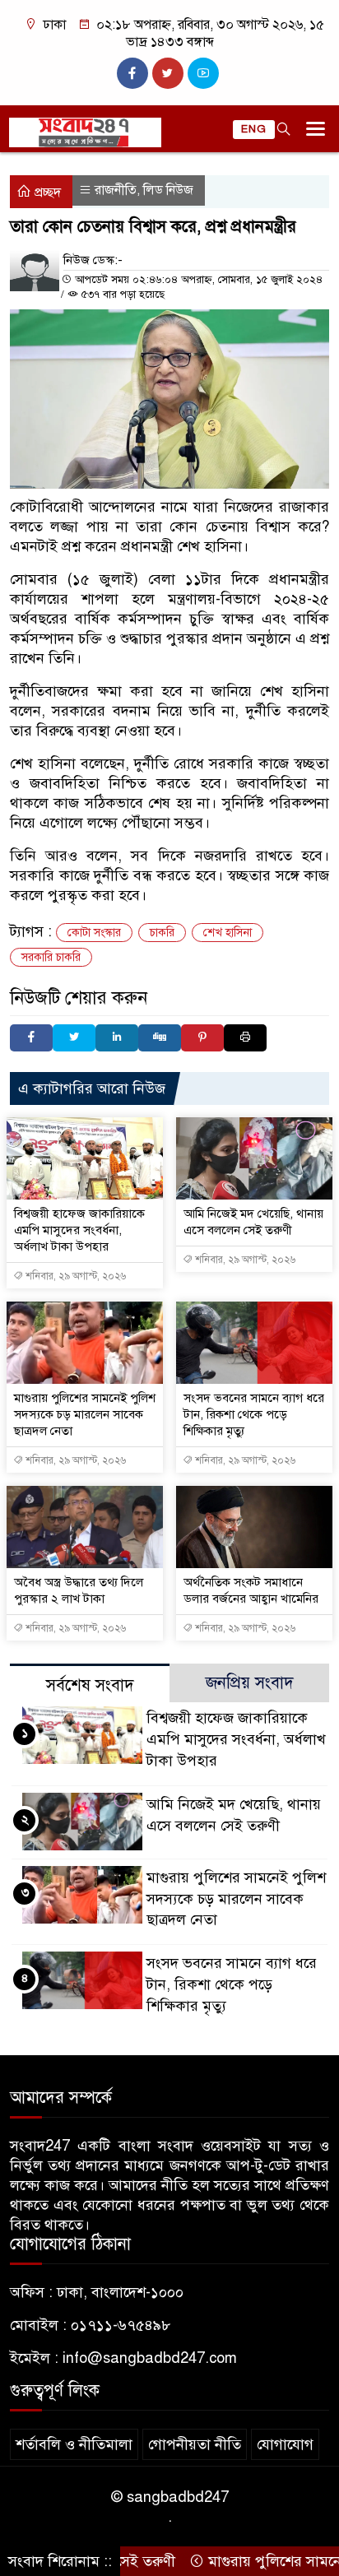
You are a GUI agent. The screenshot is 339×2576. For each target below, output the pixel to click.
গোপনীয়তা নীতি (195, 2444)
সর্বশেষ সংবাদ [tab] (90, 1685)
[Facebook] (31, 1038)
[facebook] (132, 73)
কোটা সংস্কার (94, 933)
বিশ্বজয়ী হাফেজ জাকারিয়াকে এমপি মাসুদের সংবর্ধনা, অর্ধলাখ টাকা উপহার (79, 1230)
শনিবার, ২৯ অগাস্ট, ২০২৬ (74, 1276)
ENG (254, 129)
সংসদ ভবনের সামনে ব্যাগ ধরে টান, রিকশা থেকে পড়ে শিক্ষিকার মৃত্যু (254, 1414)
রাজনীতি (116, 190)
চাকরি (162, 933)
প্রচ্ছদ (46, 193)
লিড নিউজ (168, 190)
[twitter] (168, 73)
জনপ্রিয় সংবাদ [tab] (250, 1683)
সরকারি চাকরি (51, 957)
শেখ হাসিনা (228, 933)
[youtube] (203, 73)
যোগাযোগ (285, 2444)
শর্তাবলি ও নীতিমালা (74, 2444)
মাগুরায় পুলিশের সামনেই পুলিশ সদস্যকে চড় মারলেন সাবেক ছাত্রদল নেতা (85, 1414)
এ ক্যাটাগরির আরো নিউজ (92, 1088)
